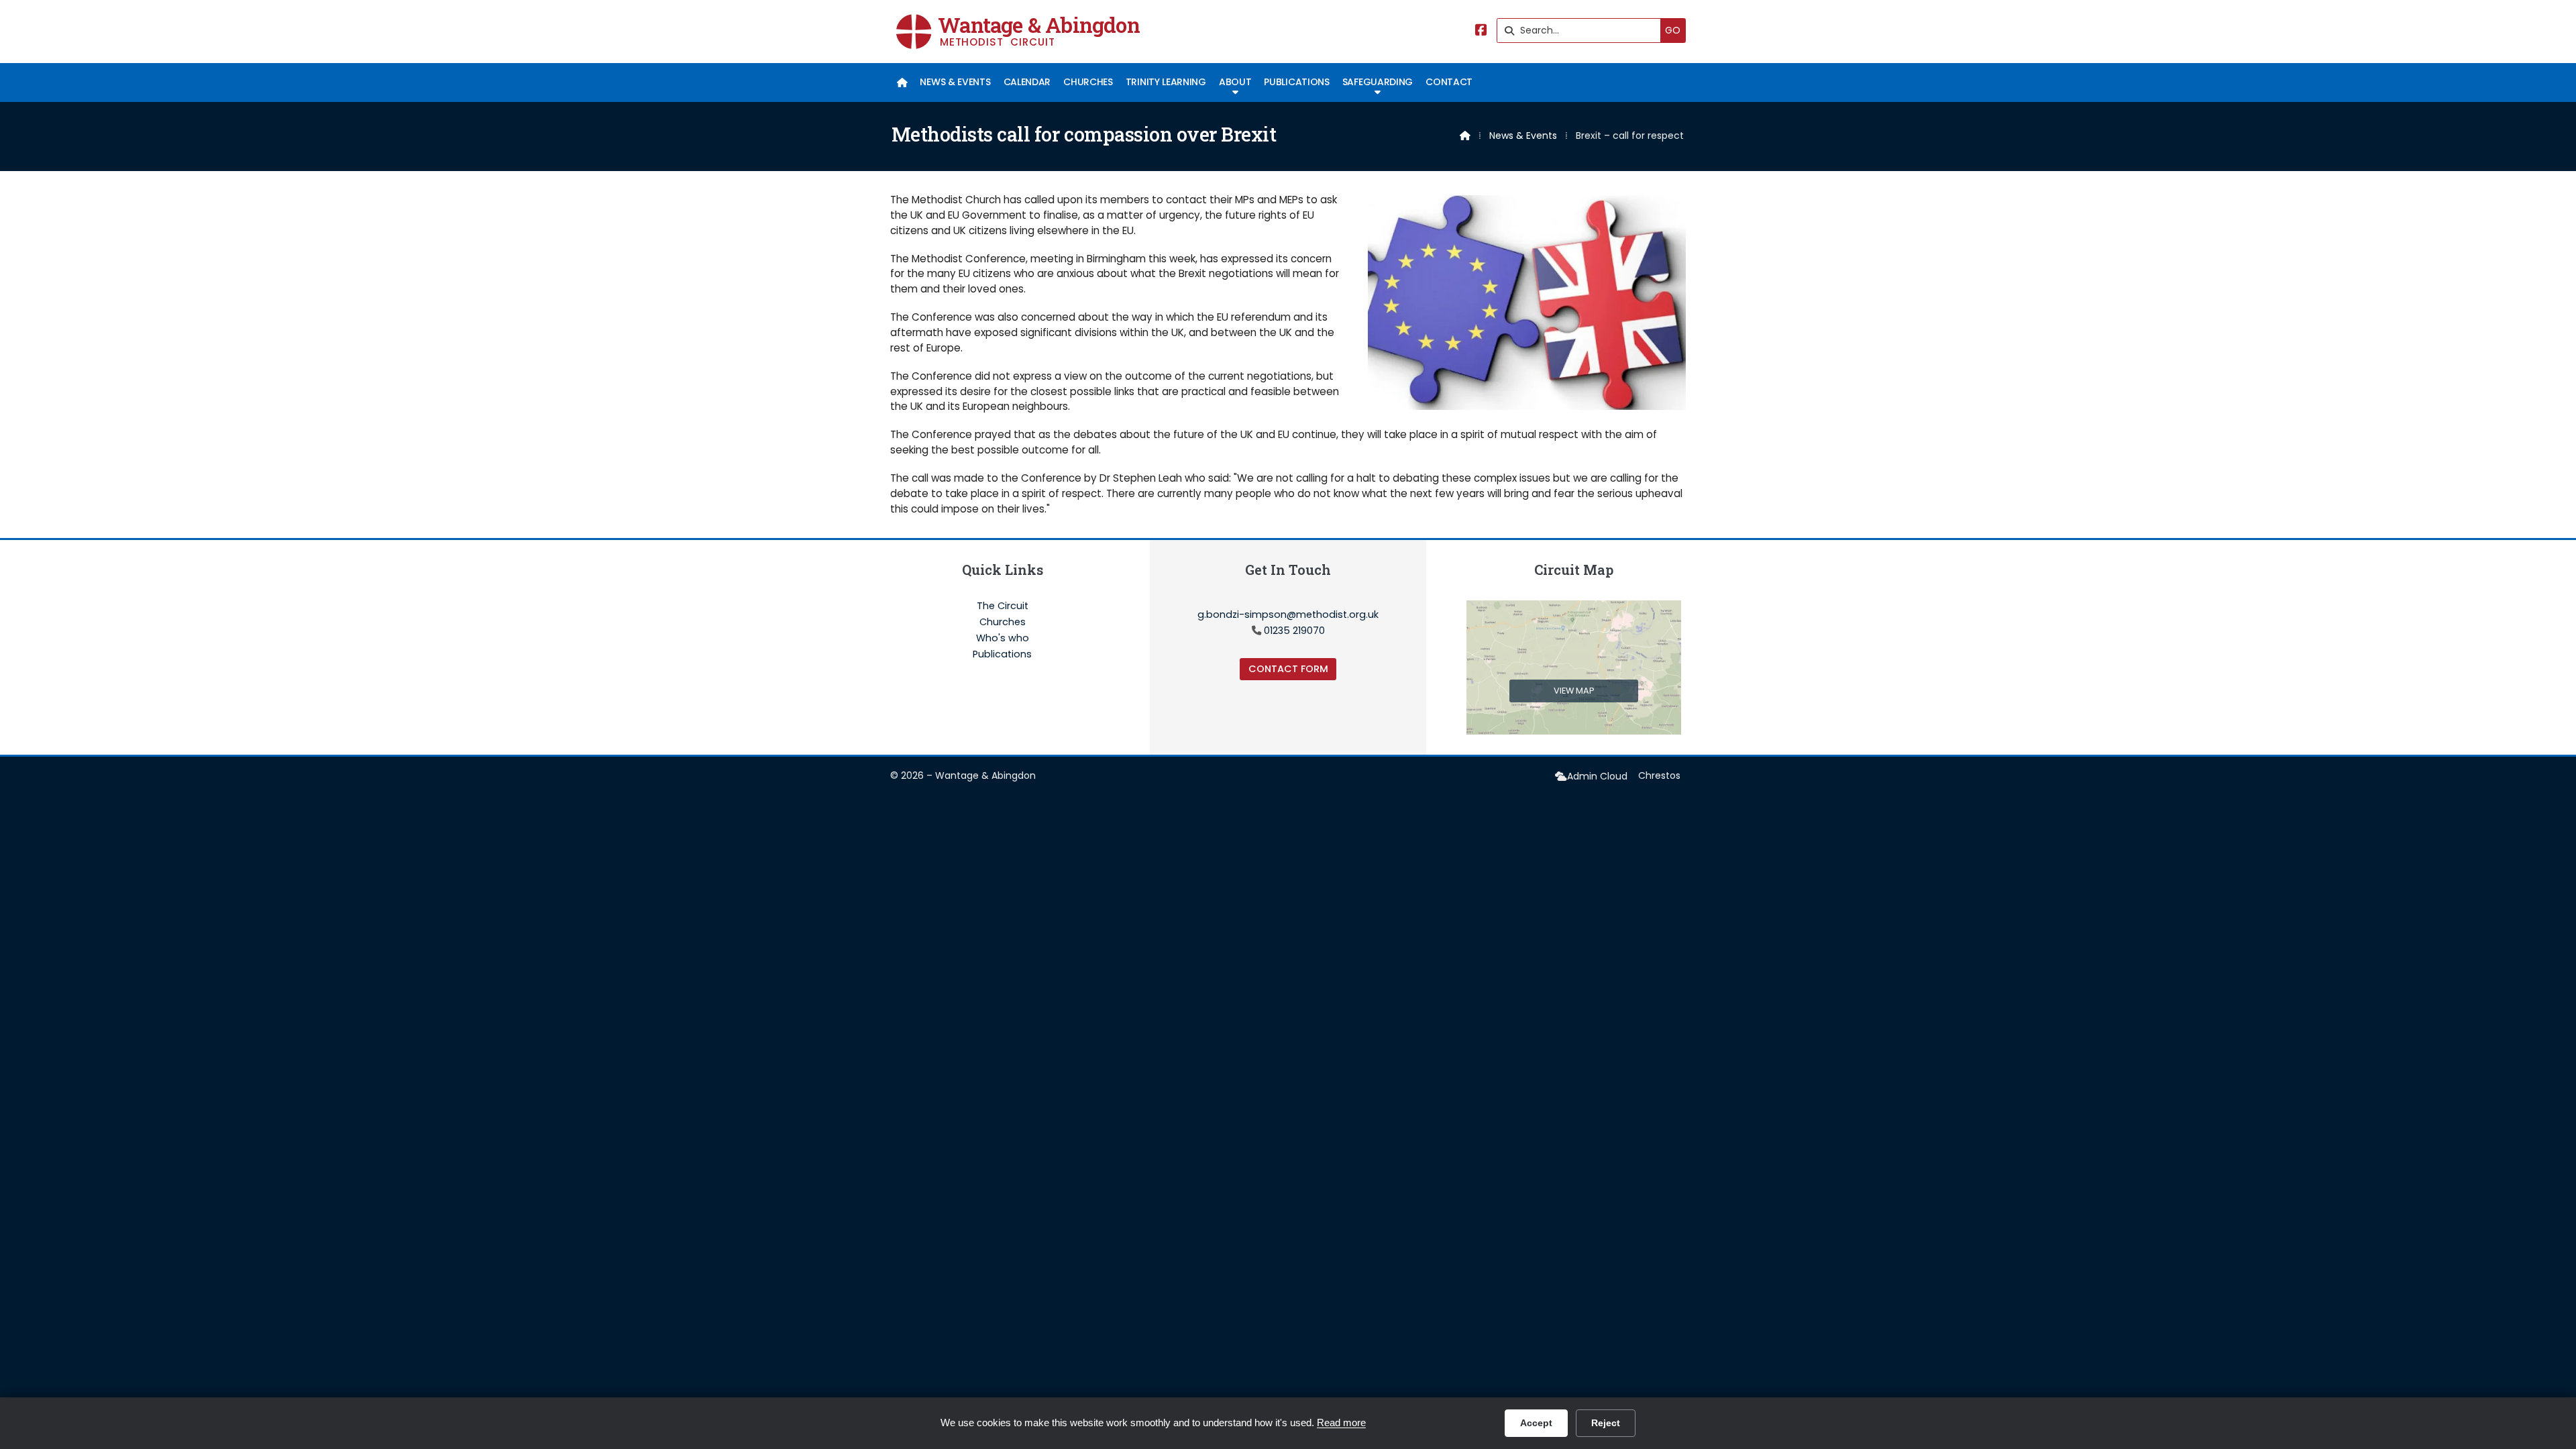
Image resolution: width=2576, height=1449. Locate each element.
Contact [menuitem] (1449, 82)
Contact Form (1288, 669)
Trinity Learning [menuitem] (1166, 82)
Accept (1536, 1423)
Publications (1002, 654)
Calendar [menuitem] (1027, 82)
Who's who (1003, 639)
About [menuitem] (1235, 82)
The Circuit (1003, 606)
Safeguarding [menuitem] (1378, 82)
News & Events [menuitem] (955, 82)
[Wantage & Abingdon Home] (914, 32)
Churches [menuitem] (1088, 82)
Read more (1341, 1423)
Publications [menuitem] (1296, 82)
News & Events (1523, 136)
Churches (1003, 623)
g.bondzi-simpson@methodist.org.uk (1288, 614)
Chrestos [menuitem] (1659, 775)
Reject (1606, 1423)
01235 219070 (1294, 631)
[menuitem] (902, 83)
